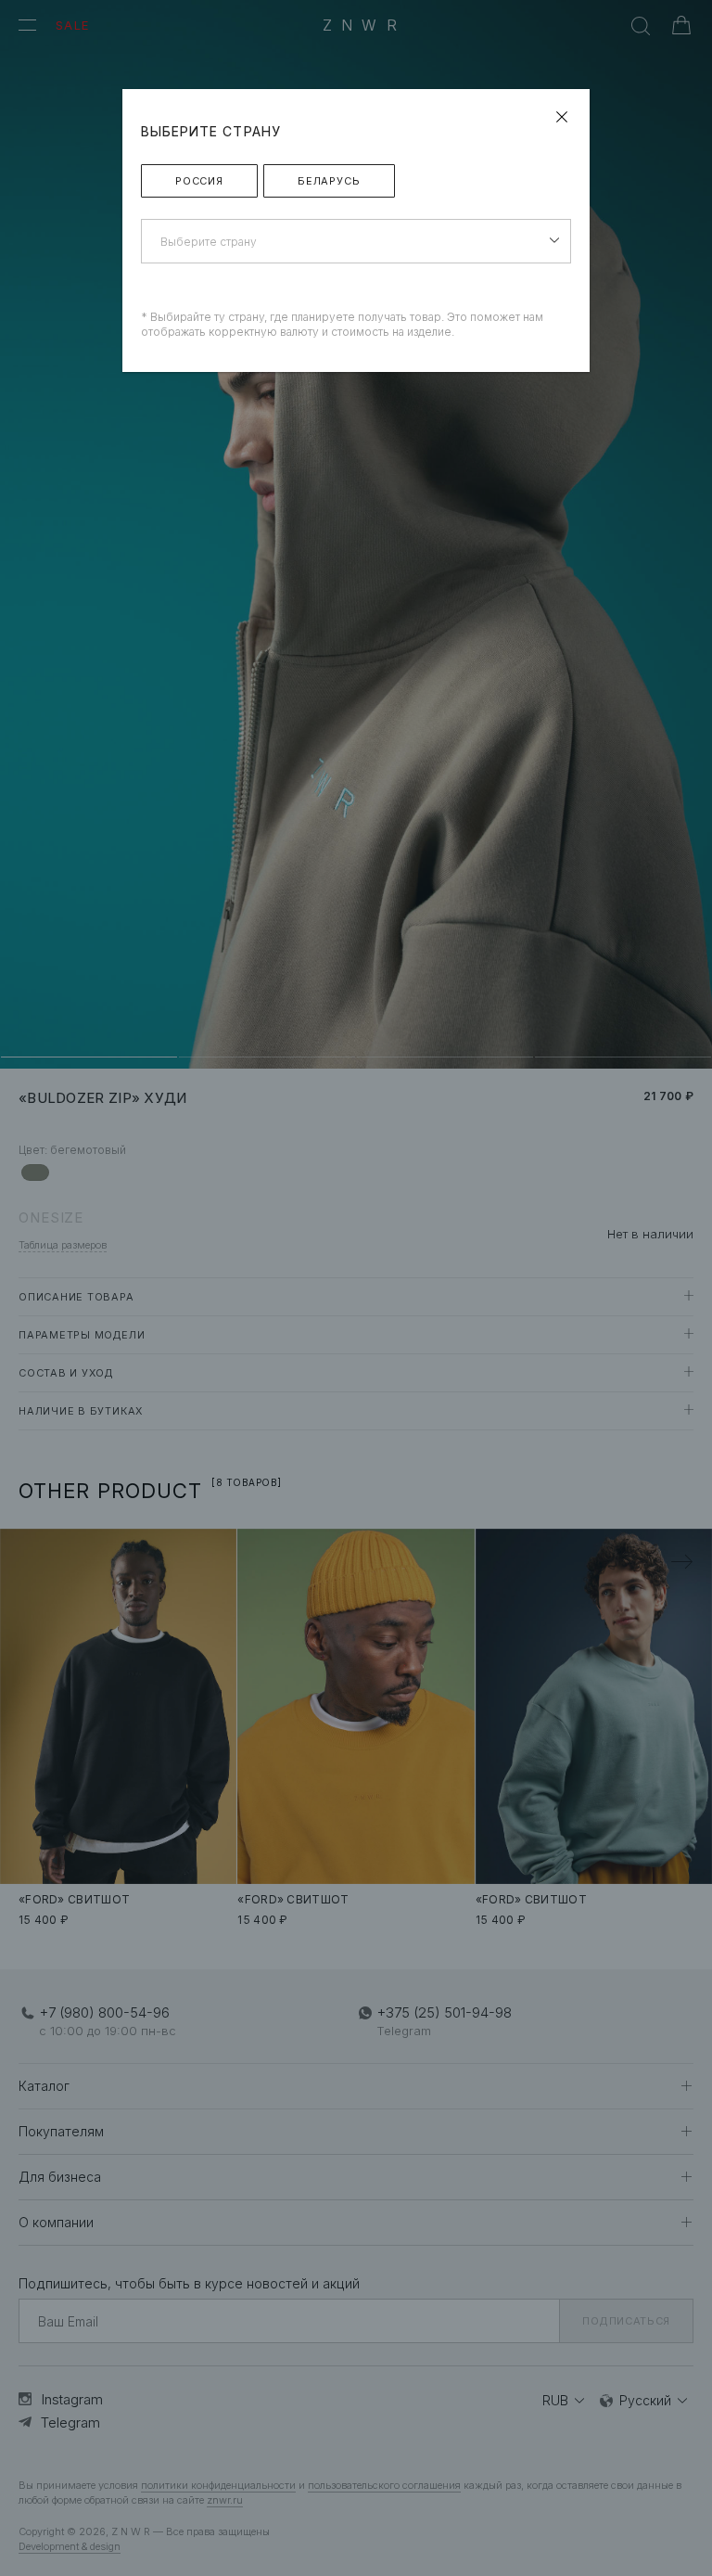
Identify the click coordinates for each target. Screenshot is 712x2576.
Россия (199, 181)
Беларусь (329, 181)
